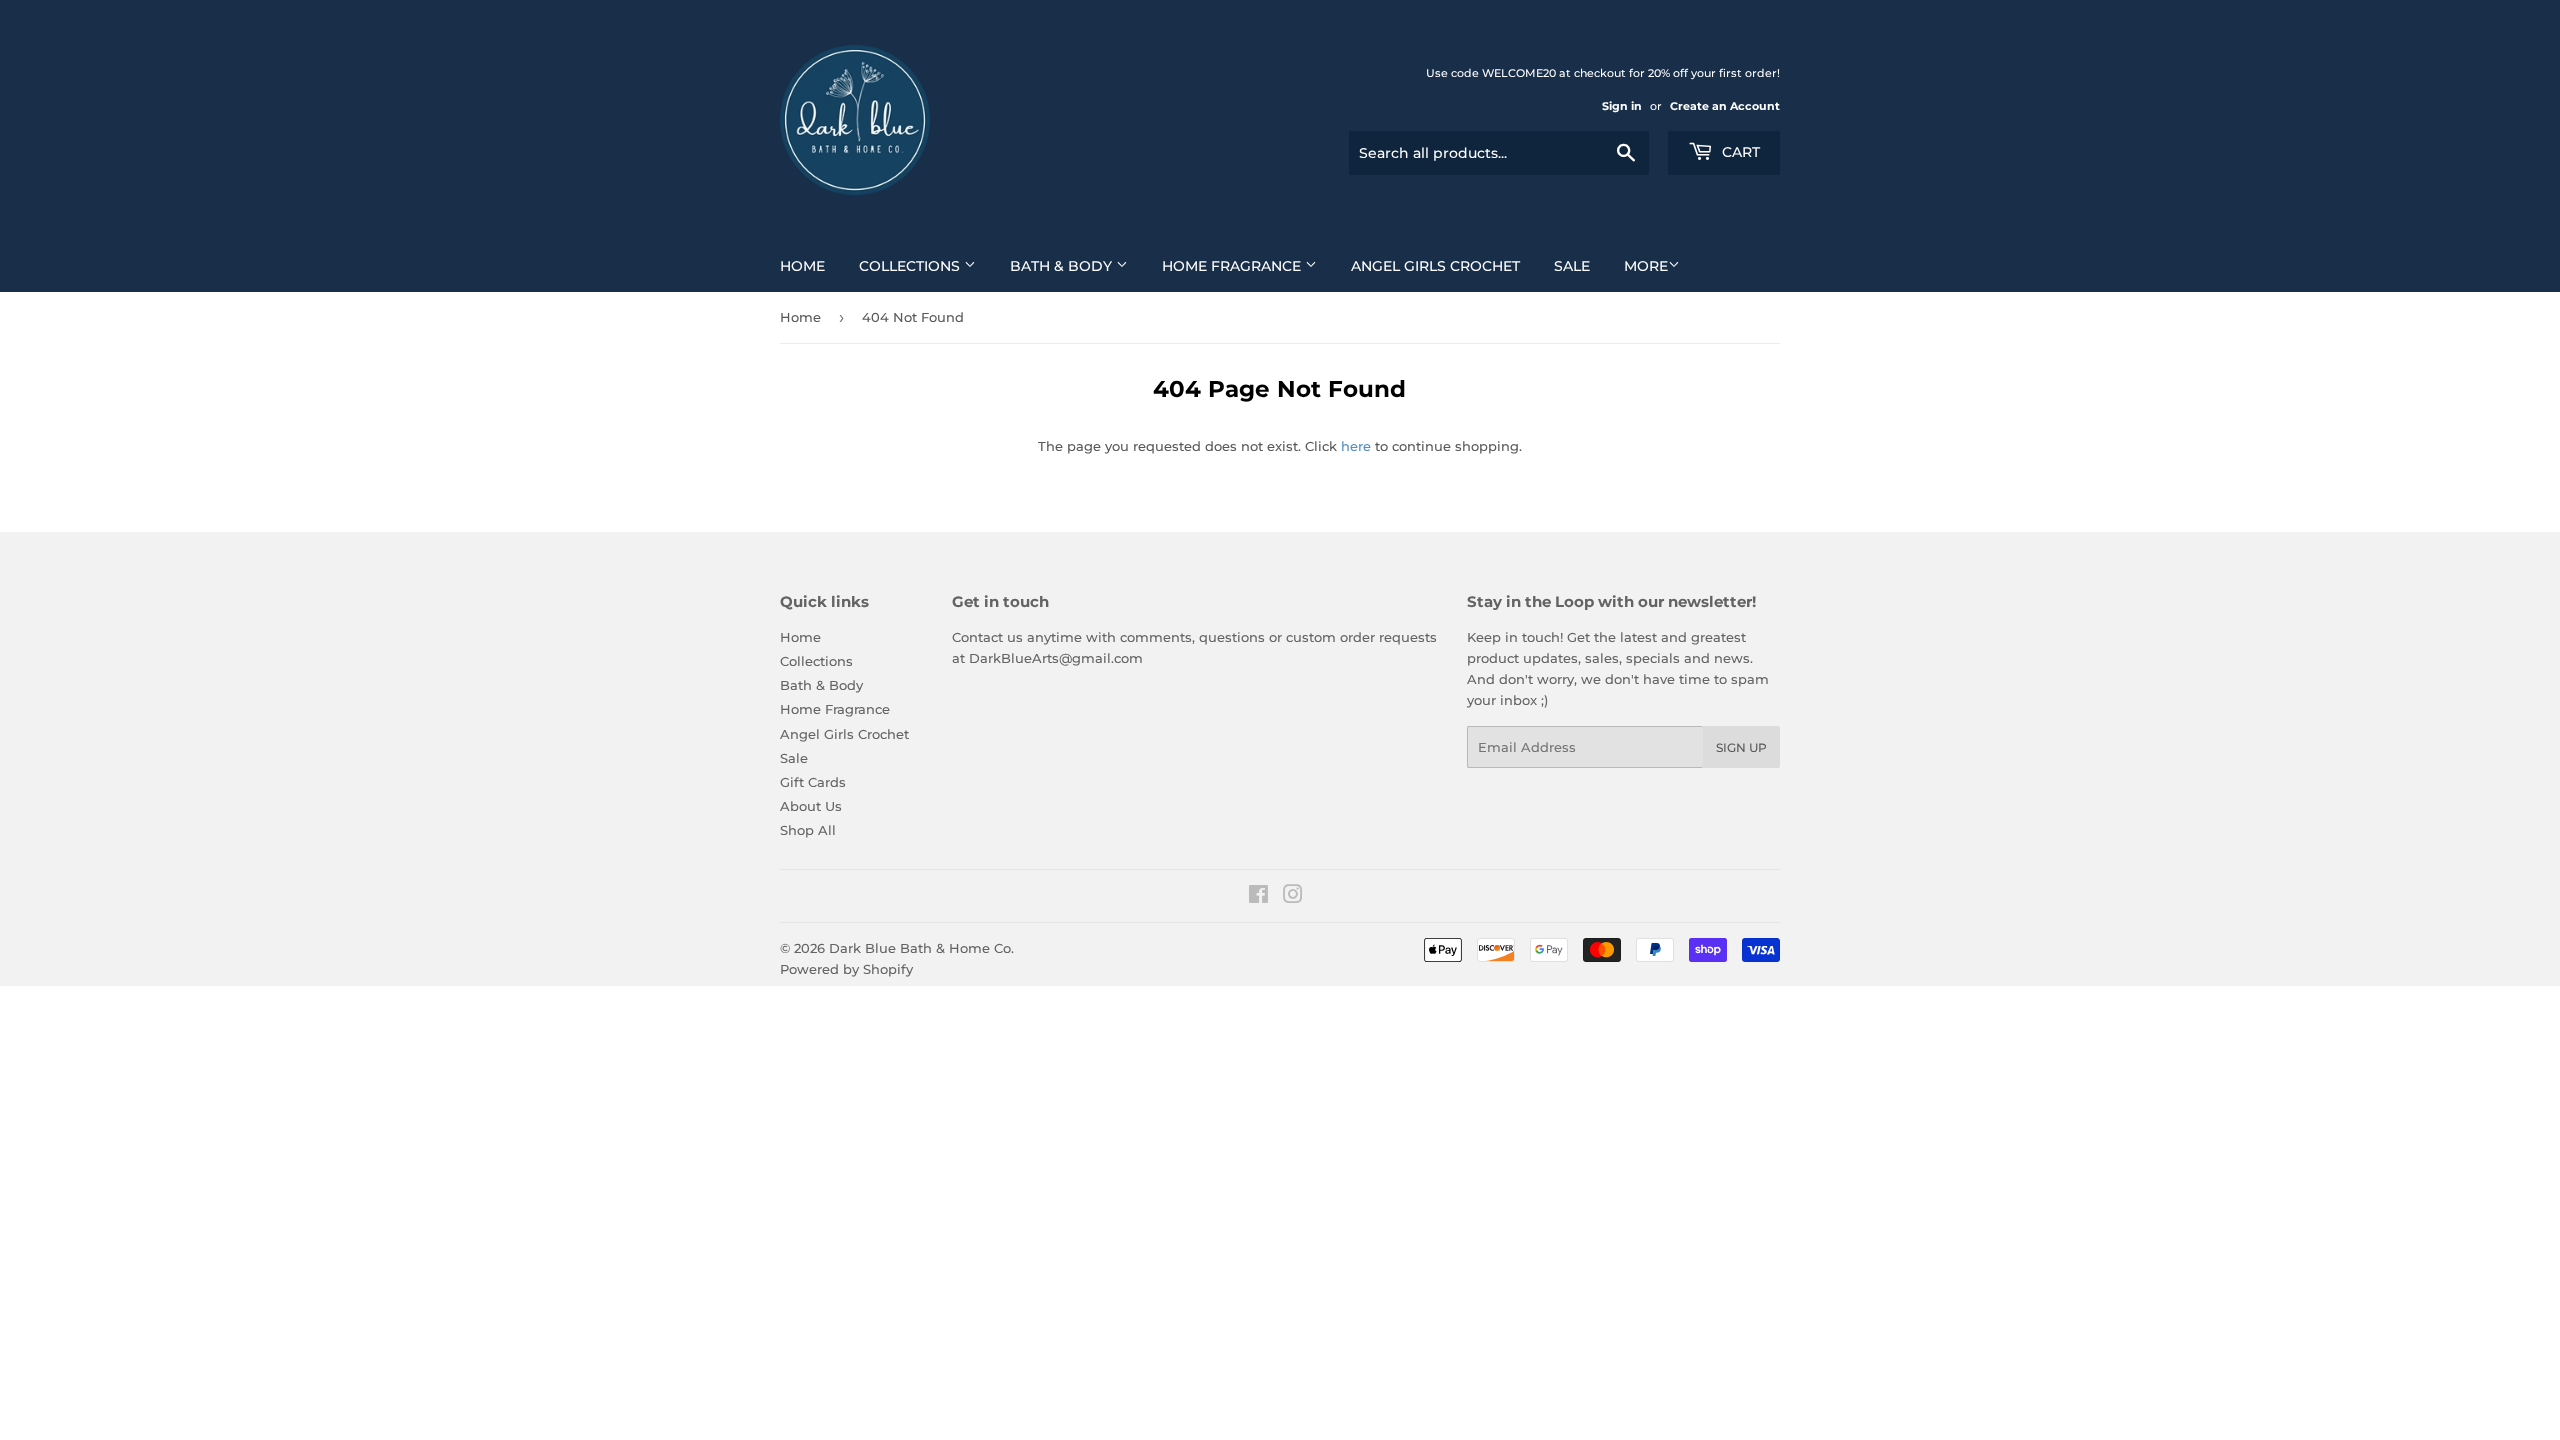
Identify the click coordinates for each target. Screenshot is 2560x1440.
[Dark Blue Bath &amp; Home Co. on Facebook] (1258, 897)
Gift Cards (813, 782)
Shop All (808, 830)
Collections (911, 266)
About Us (811, 806)
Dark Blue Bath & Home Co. (921, 948)
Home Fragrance (1233, 266)
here (1356, 446)
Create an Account (1725, 106)
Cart (1739, 152)
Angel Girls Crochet (1435, 266)
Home (802, 266)
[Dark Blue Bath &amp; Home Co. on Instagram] (1293, 897)
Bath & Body (1063, 266)
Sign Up (1741, 747)
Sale (1572, 266)
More (1646, 266)
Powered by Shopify (846, 969)
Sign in (1622, 106)
